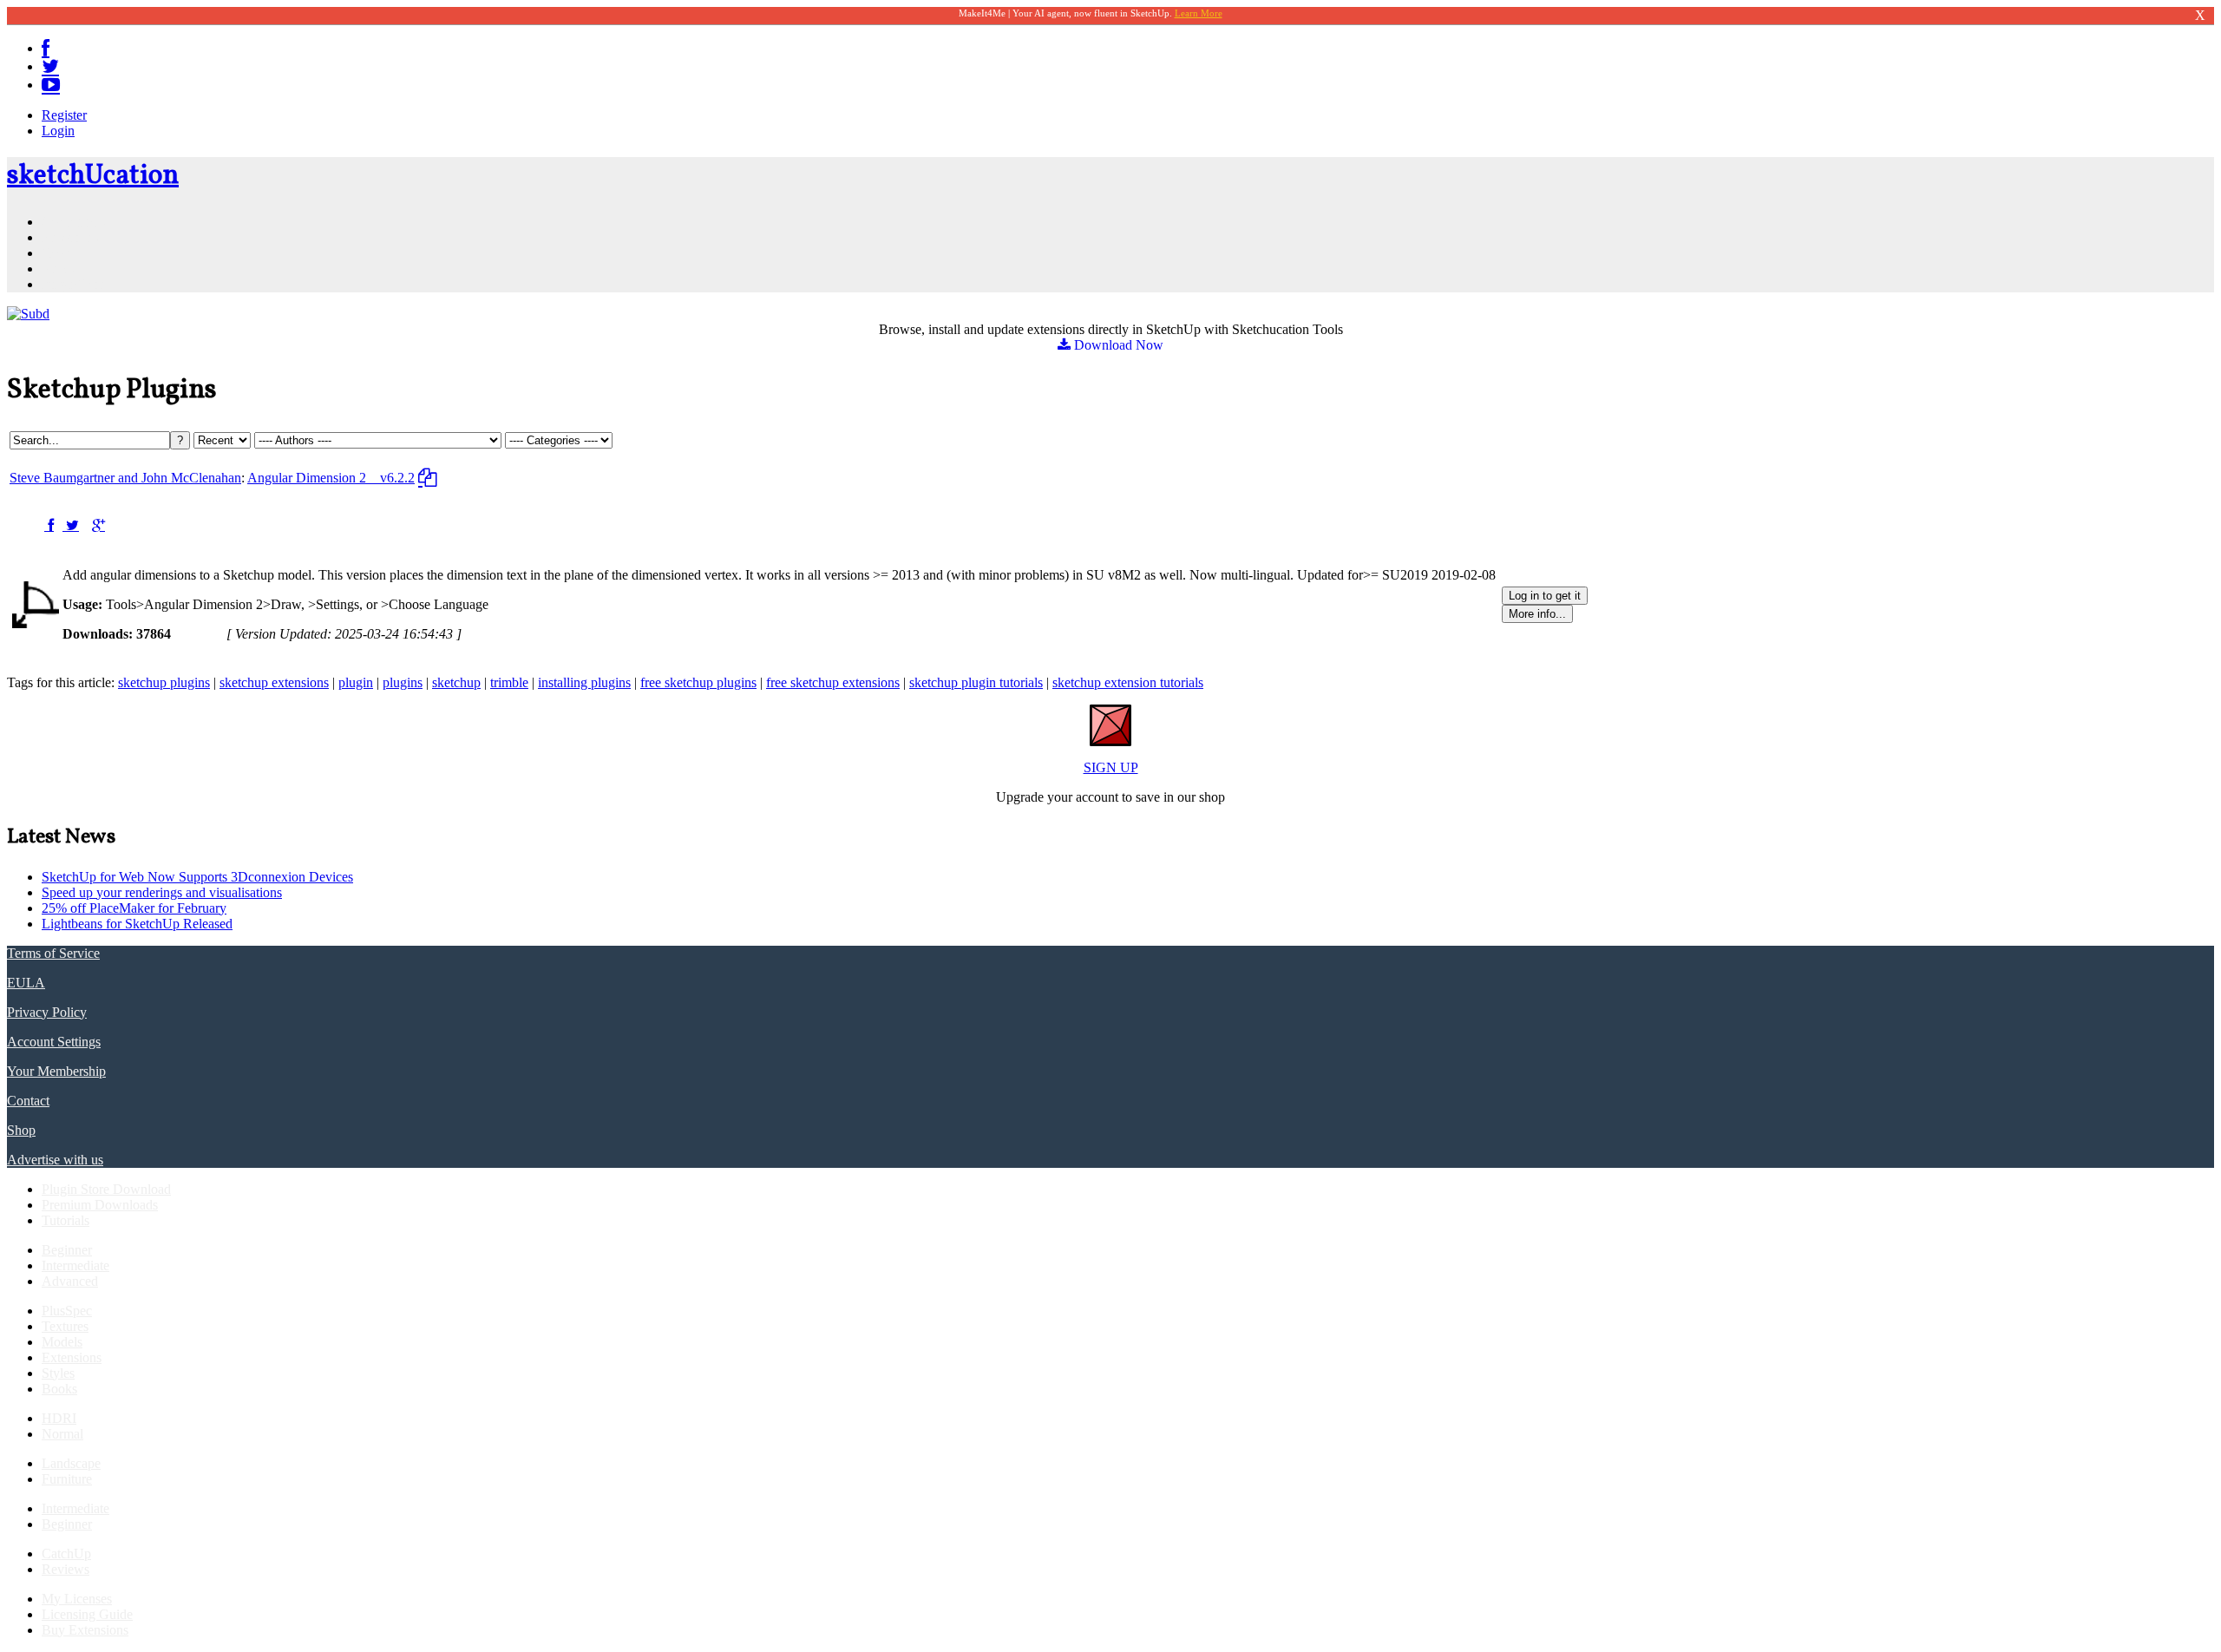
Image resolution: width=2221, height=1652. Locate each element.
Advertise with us (55, 1160)
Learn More (1199, 13)
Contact (28, 1101)
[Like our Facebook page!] (46, 48)
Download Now (1117, 345)
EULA (26, 983)
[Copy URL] (427, 478)
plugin (356, 682)
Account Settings (54, 1042)
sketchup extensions (274, 682)
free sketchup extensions (833, 682)
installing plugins (584, 682)
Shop (21, 1130)
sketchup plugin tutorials (976, 682)
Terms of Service (53, 953)
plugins (403, 682)
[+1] (98, 525)
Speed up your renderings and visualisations (162, 892)
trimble (509, 682)
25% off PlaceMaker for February (134, 908)
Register (64, 115)
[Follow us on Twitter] (50, 66)
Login (58, 131)
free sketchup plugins (698, 682)
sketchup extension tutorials (1128, 682)
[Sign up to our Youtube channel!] (51, 85)
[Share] (49, 525)
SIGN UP (1111, 767)
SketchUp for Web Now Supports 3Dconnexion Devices (197, 877)
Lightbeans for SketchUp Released (137, 924)
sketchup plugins (164, 682)
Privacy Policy (47, 1012)
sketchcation (93, 176)
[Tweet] (71, 525)
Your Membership (56, 1071)
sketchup (456, 682)
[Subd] (28, 314)
